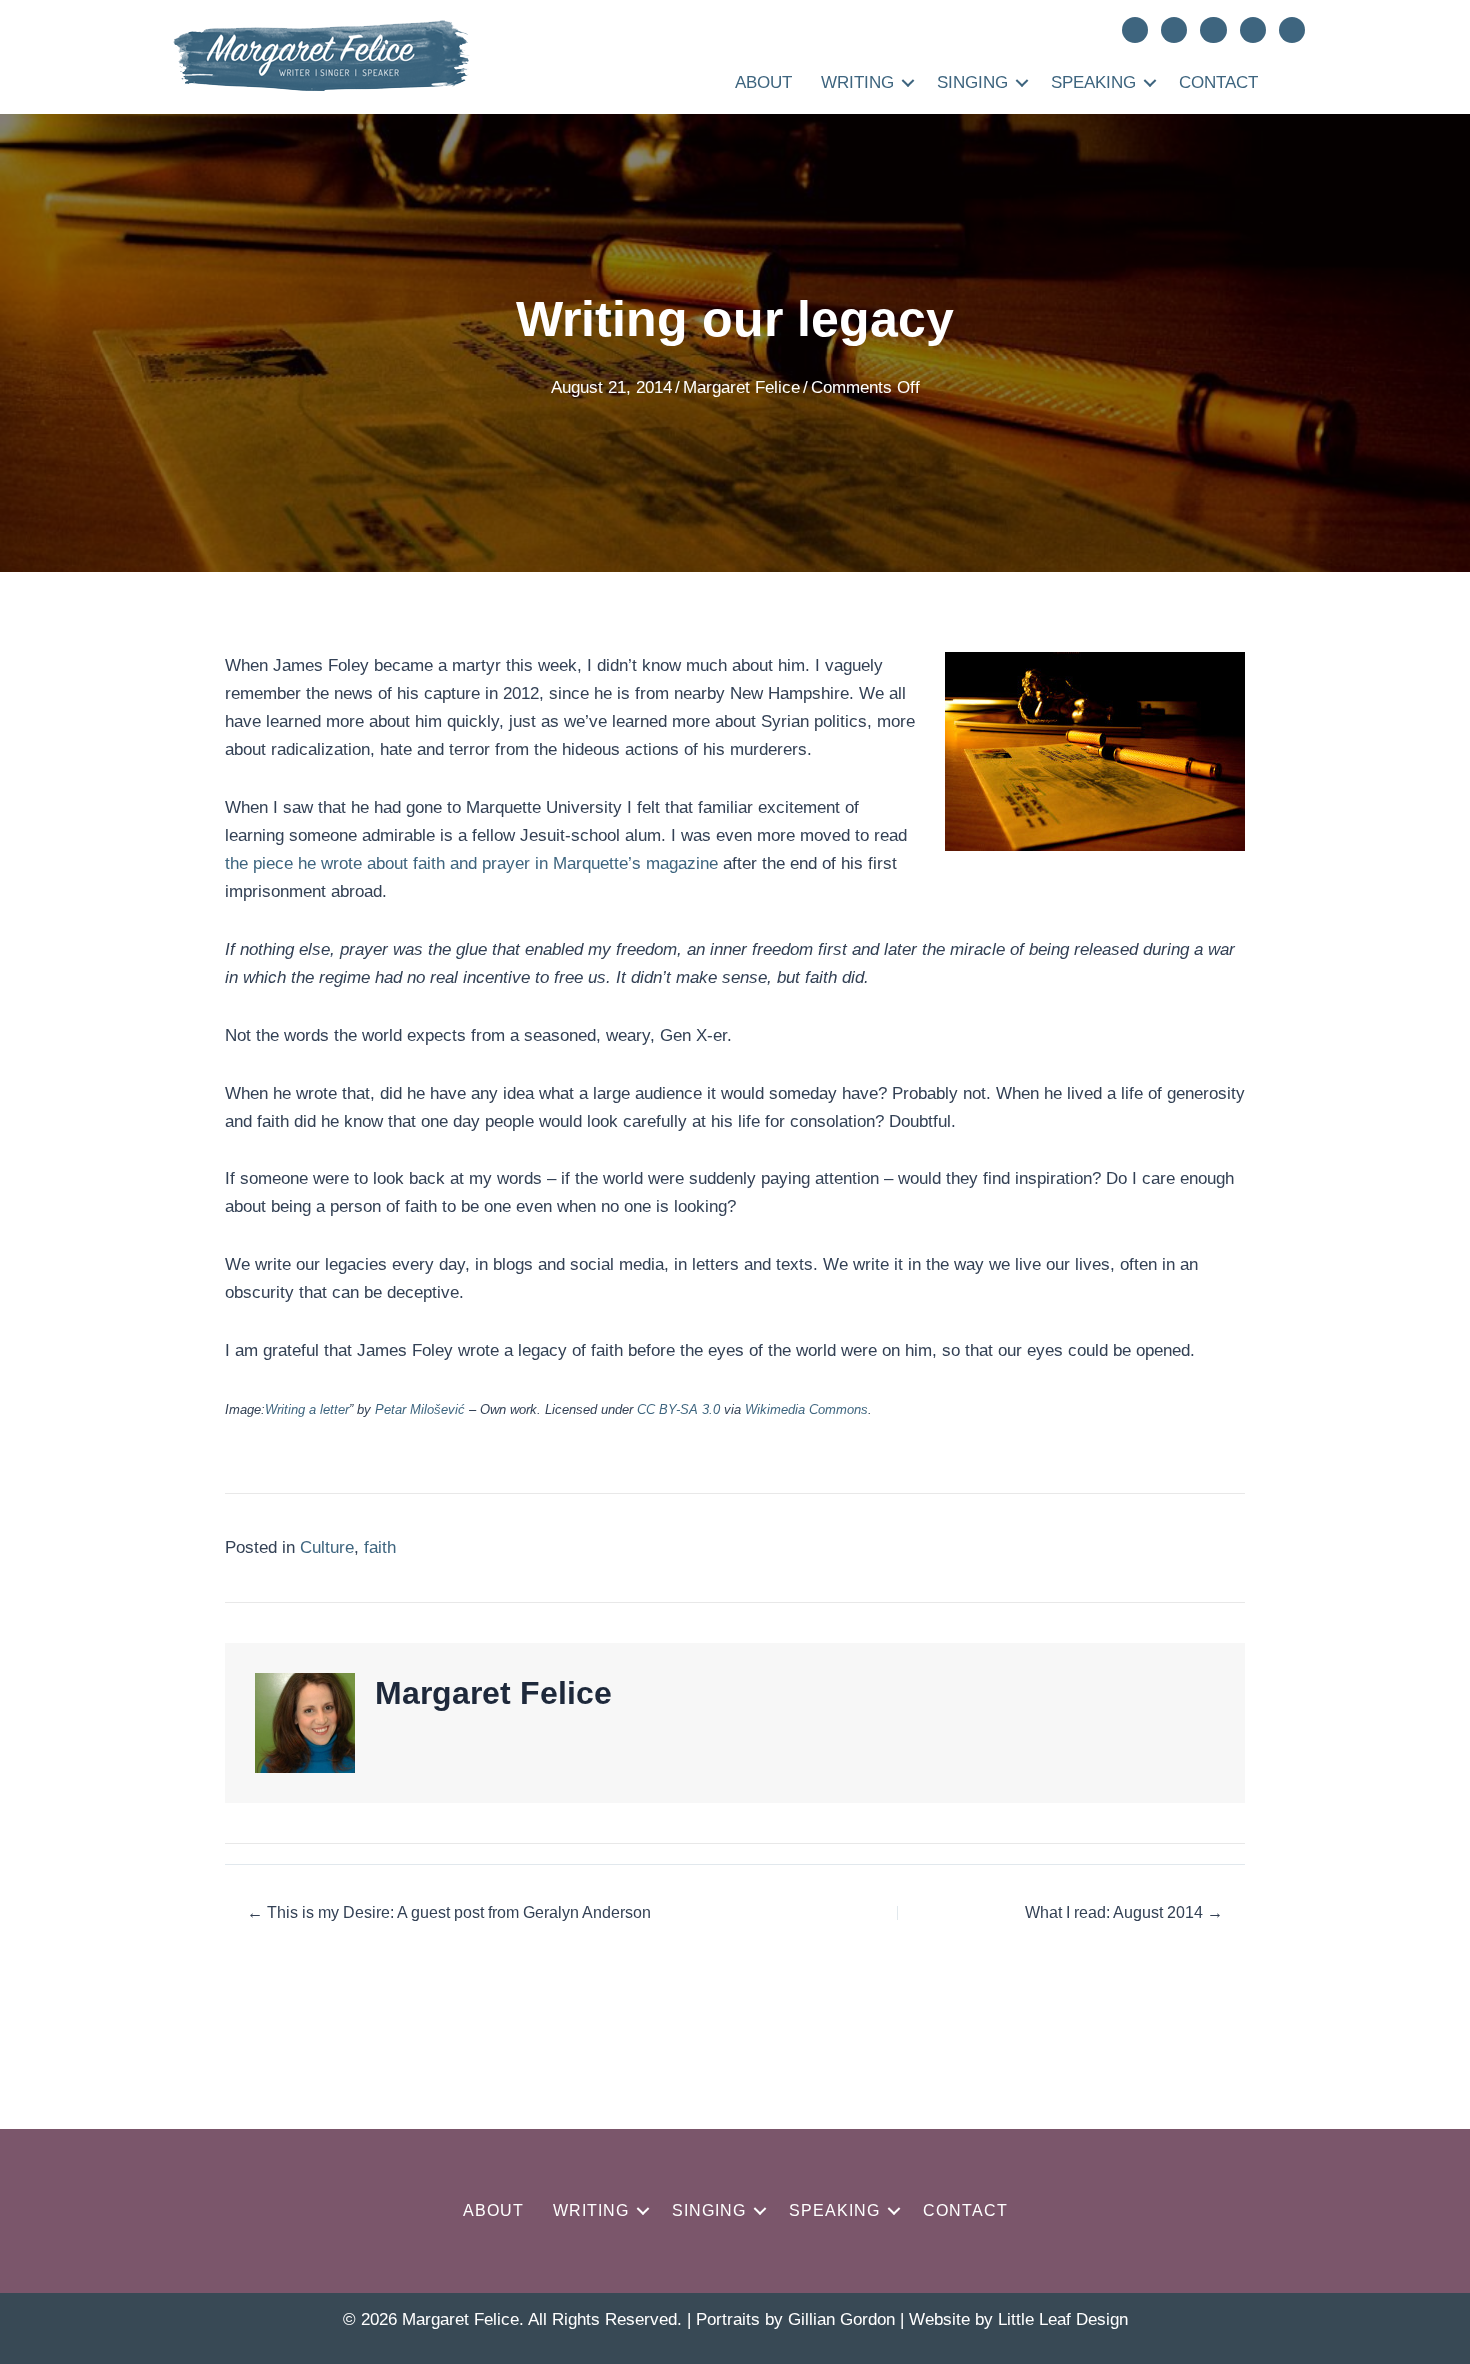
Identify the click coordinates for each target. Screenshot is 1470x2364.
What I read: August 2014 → (1124, 1913)
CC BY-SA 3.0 (678, 1409)
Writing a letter (307, 1409)
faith (380, 1547)
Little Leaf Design (1063, 2319)
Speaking (1093, 82)
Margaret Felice (741, 387)
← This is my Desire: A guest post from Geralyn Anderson (449, 1913)
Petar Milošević (420, 1409)
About (763, 82)
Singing (972, 82)
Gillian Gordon (841, 2319)
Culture (327, 1547)
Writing (857, 82)
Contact (1218, 82)
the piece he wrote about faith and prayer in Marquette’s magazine (471, 863)
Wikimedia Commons (806, 1409)
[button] (908, 82)
